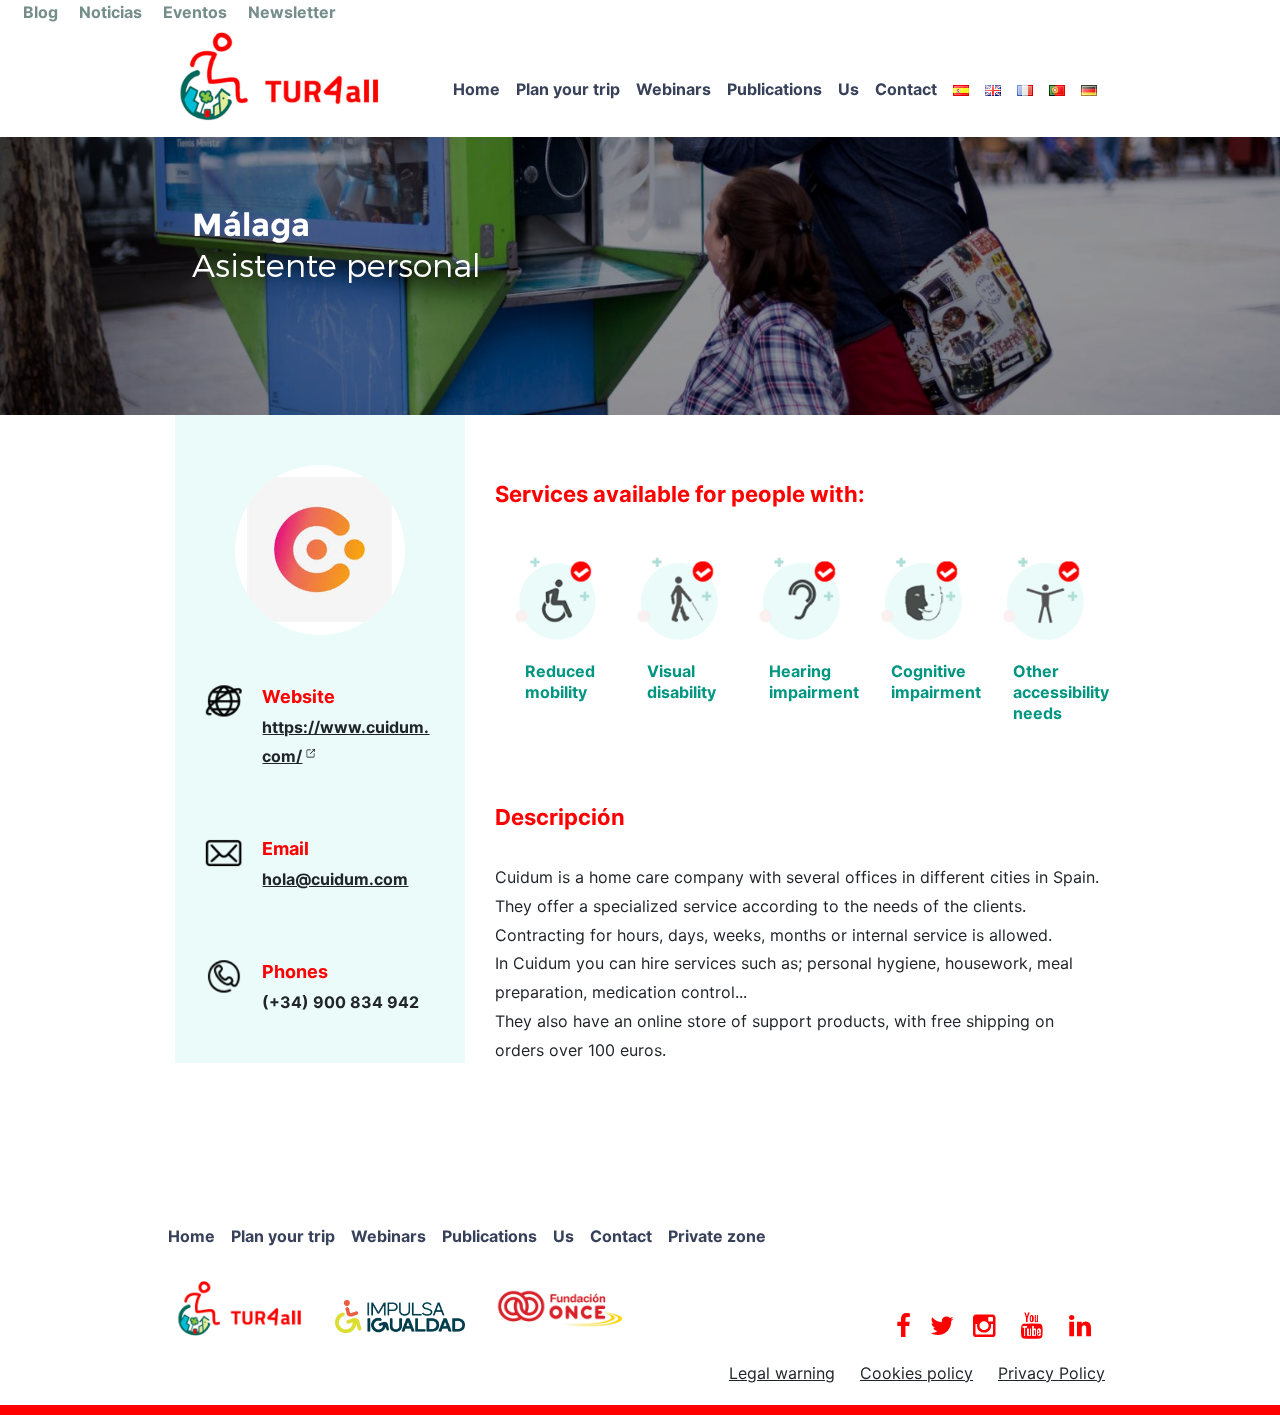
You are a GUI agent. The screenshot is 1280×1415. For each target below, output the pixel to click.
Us (848, 89)
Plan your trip (568, 89)
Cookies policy (916, 1373)
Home (476, 89)
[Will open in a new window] (240, 1307)
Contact (906, 89)
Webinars (673, 89)
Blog (40, 12)
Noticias (110, 12)
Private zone (717, 1236)
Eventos (195, 12)
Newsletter (292, 12)
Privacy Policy (1051, 1373)
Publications (774, 89)
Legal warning (782, 1373)
